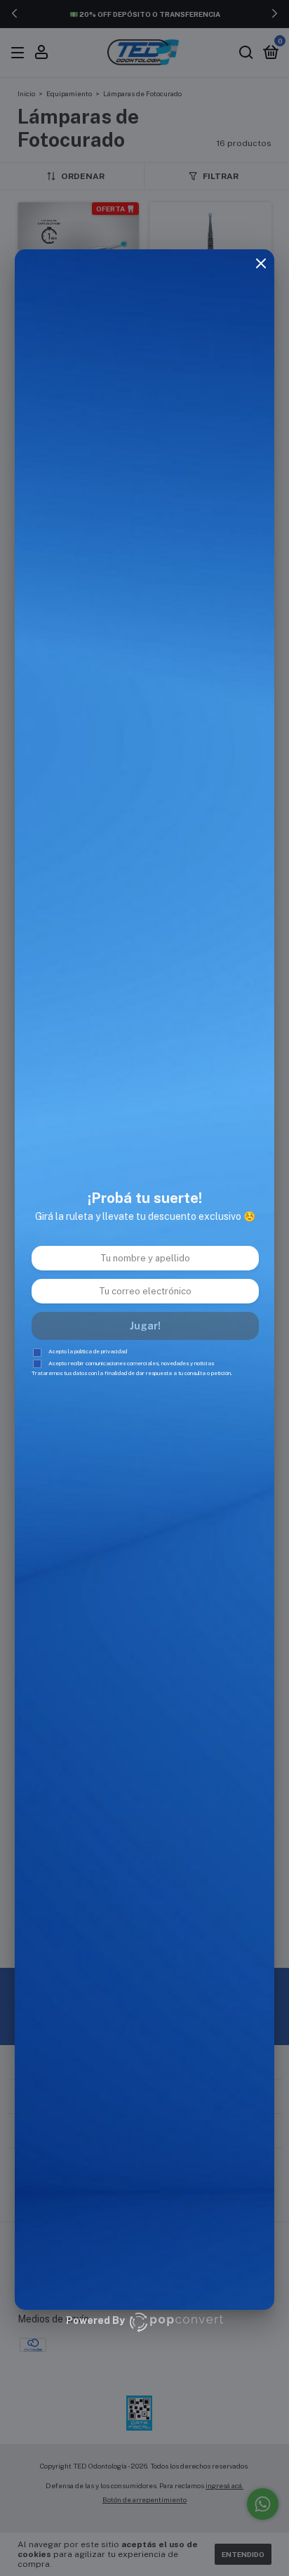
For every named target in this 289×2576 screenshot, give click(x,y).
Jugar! (145, 1326)
